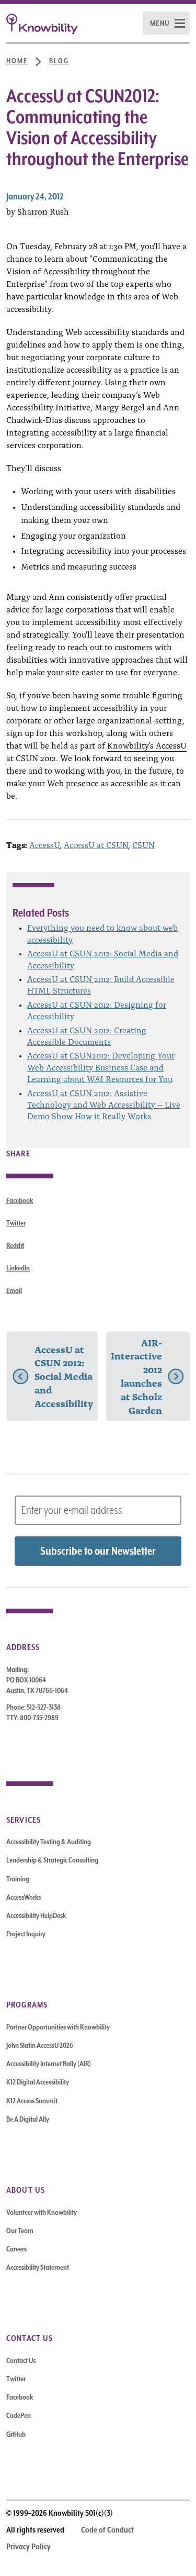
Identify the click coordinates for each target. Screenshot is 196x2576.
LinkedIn (18, 1268)
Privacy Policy (28, 2547)
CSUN (143, 844)
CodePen (19, 2415)
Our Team (20, 2231)
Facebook (20, 1200)
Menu (160, 23)
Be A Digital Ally (28, 2119)
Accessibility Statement (38, 2267)
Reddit (15, 1245)
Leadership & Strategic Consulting (52, 1860)
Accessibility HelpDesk (36, 1915)
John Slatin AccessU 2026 (40, 2045)
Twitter (16, 1223)
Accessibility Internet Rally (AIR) (49, 2064)
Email (14, 1290)
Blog (59, 61)
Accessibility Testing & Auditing (49, 1842)
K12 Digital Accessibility (38, 2082)
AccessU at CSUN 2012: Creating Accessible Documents (87, 1035)
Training (18, 1879)
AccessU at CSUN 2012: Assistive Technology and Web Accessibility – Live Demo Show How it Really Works (104, 1104)
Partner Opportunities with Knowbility (58, 2027)
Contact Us (21, 2360)
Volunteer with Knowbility (42, 2212)
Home (17, 61)
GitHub (16, 2434)
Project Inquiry (26, 1934)
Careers (16, 2249)
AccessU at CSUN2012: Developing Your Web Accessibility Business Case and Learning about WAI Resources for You (101, 1067)
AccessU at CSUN (96, 844)
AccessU (44, 844)
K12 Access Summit (32, 2101)
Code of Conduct (107, 2530)
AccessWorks (24, 1897)
